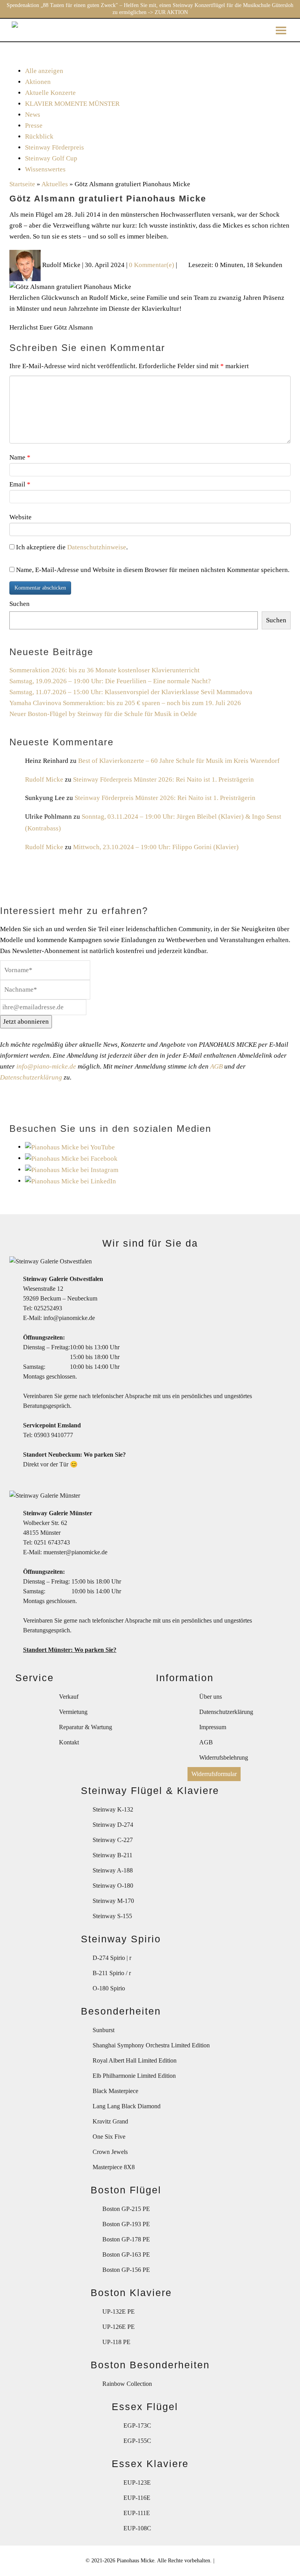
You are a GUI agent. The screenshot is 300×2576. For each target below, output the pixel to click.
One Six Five (109, 2137)
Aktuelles (55, 184)
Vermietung (73, 1712)
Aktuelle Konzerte (50, 93)
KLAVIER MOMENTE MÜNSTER (72, 104)
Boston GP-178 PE (126, 2239)
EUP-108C (137, 2528)
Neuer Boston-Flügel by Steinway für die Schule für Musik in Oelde (103, 714)
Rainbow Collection (127, 2384)
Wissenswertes (45, 169)
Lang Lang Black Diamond (127, 2106)
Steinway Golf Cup (51, 158)
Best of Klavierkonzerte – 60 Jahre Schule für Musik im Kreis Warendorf (179, 761)
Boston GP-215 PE (126, 2209)
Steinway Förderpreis (54, 147)
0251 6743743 (52, 1542)
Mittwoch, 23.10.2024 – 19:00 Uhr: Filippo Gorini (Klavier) (156, 847)
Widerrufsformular (214, 1774)
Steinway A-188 (113, 1870)
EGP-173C (137, 2425)
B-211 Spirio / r (112, 1973)
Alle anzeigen (44, 71)
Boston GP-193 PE (126, 2224)
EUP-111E (137, 2513)
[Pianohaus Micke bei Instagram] (72, 1170)
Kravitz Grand (110, 2121)
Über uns (211, 1697)
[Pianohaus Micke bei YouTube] (70, 1147)
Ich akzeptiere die (70, 547)
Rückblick (39, 136)
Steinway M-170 (113, 1901)
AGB (216, 1066)
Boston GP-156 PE (126, 2270)
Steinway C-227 (113, 1840)
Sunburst (104, 2030)
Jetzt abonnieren (26, 1022)
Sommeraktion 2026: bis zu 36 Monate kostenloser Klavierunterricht (104, 670)
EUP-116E (137, 2498)
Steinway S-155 (112, 1916)
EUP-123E (137, 2482)
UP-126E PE (119, 2327)
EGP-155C (137, 2441)
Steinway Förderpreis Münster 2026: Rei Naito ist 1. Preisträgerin (163, 779)
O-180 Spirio (109, 1988)
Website (21, 517)
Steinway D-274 (113, 1825)
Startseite (22, 184)
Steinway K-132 (113, 1809)
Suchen (20, 604)
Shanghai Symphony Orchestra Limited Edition (151, 2045)
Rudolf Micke (44, 779)
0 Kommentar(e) (152, 265)
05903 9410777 (54, 1435)
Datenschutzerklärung (31, 1077)
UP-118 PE (116, 2342)
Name (20, 457)
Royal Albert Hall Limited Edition (135, 2060)
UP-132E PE (119, 2311)
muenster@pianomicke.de (75, 1552)
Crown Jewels (110, 2152)
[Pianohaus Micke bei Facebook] (71, 1158)
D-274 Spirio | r (112, 1958)
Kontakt (69, 1742)
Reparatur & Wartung (86, 1727)
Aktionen (38, 82)
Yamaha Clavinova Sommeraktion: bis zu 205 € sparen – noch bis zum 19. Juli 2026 (125, 703)
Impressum (213, 1727)
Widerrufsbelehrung (224, 1757)
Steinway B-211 (112, 1855)
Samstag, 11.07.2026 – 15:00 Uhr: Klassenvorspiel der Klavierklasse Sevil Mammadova (131, 692)
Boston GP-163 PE (126, 2254)
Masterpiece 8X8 (114, 2167)
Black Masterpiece (115, 2091)
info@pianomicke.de (69, 1318)
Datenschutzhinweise (97, 547)
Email (20, 484)
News (33, 115)
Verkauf (69, 1697)
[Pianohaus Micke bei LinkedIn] (71, 1181)
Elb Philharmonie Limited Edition (134, 2076)
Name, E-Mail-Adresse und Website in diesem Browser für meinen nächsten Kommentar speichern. (153, 570)
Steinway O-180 (113, 1886)
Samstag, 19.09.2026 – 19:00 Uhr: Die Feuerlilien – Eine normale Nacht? (110, 681)
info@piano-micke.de (46, 1066)
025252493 (48, 1308)
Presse (34, 126)
